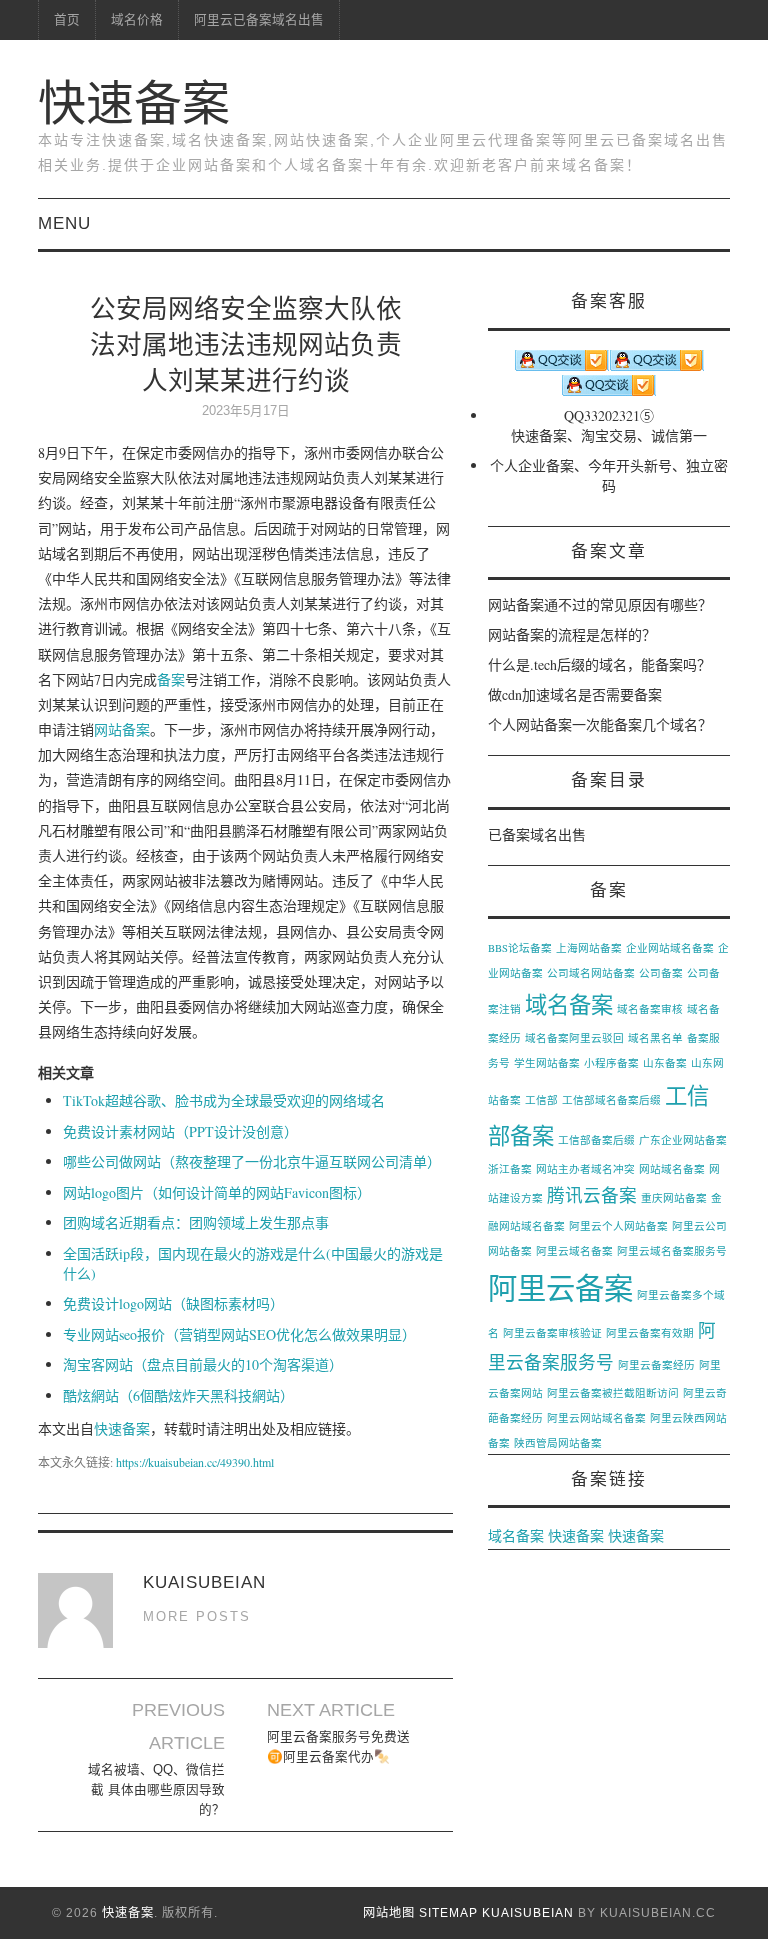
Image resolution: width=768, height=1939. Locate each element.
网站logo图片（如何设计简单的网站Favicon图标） (217, 1192)
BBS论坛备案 (520, 948)
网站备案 (122, 729)
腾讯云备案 (592, 1195)
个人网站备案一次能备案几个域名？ (600, 724)
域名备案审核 (650, 1009)
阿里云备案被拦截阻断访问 (613, 1393)
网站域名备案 (672, 1169)
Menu (64, 223)
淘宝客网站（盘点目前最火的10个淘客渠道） (203, 1364)
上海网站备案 (589, 948)
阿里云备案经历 (656, 1365)
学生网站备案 (547, 1063)
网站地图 (389, 1913)
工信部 (541, 1100)
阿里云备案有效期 (650, 1333)
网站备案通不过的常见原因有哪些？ (600, 604)
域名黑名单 (655, 1038)
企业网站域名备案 (670, 948)
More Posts (197, 1617)
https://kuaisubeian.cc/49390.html (195, 1462)
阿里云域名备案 (574, 1251)
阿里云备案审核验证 (552, 1333)
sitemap (448, 1913)
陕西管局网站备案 (558, 1443)
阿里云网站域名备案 (596, 1418)
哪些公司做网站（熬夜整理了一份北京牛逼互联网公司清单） (252, 1161)
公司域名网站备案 (591, 973)
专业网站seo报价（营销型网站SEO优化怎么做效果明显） (239, 1334)
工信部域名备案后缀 (611, 1100)
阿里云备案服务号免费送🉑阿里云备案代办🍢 (338, 1747)
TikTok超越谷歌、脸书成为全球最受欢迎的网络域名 (224, 1100)
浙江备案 (510, 1169)
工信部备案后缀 (596, 1140)
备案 (171, 679)
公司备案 (661, 973)
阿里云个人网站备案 (618, 1226)
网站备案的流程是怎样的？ (572, 634)
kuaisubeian (528, 1913)
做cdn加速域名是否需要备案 (575, 694)
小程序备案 (611, 1063)
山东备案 (665, 1063)
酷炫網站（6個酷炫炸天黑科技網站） (178, 1395)
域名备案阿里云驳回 (574, 1038)
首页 (67, 20)
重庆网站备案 (674, 1198)
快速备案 (134, 103)
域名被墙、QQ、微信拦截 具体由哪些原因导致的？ (156, 1790)
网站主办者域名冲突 (585, 1169)
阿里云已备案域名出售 (259, 20)
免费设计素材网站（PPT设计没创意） (180, 1131)
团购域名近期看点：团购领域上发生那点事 (196, 1222)
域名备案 (569, 1004)
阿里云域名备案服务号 (672, 1251)
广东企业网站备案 (683, 1140)
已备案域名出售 (537, 834)
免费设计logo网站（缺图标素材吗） (173, 1303)
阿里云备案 (560, 1287)
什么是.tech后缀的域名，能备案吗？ (599, 664)
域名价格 (137, 20)
